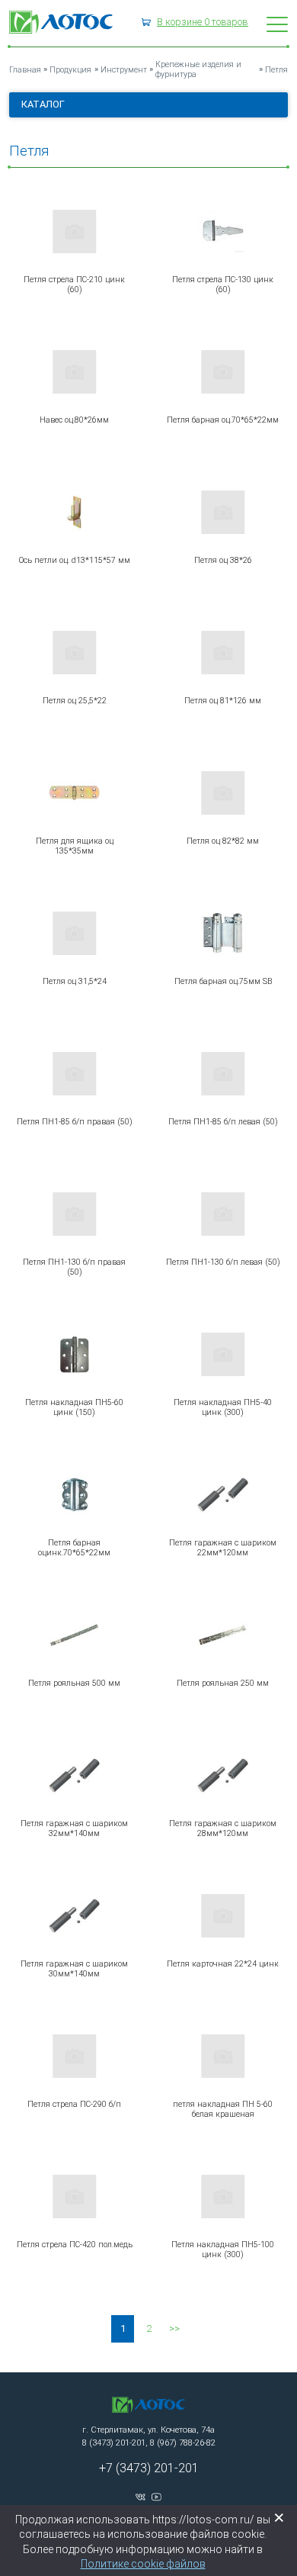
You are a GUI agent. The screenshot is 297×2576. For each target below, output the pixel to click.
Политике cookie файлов (143, 2564)
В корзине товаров (203, 22)
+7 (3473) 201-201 (149, 2468)
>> (174, 2328)
